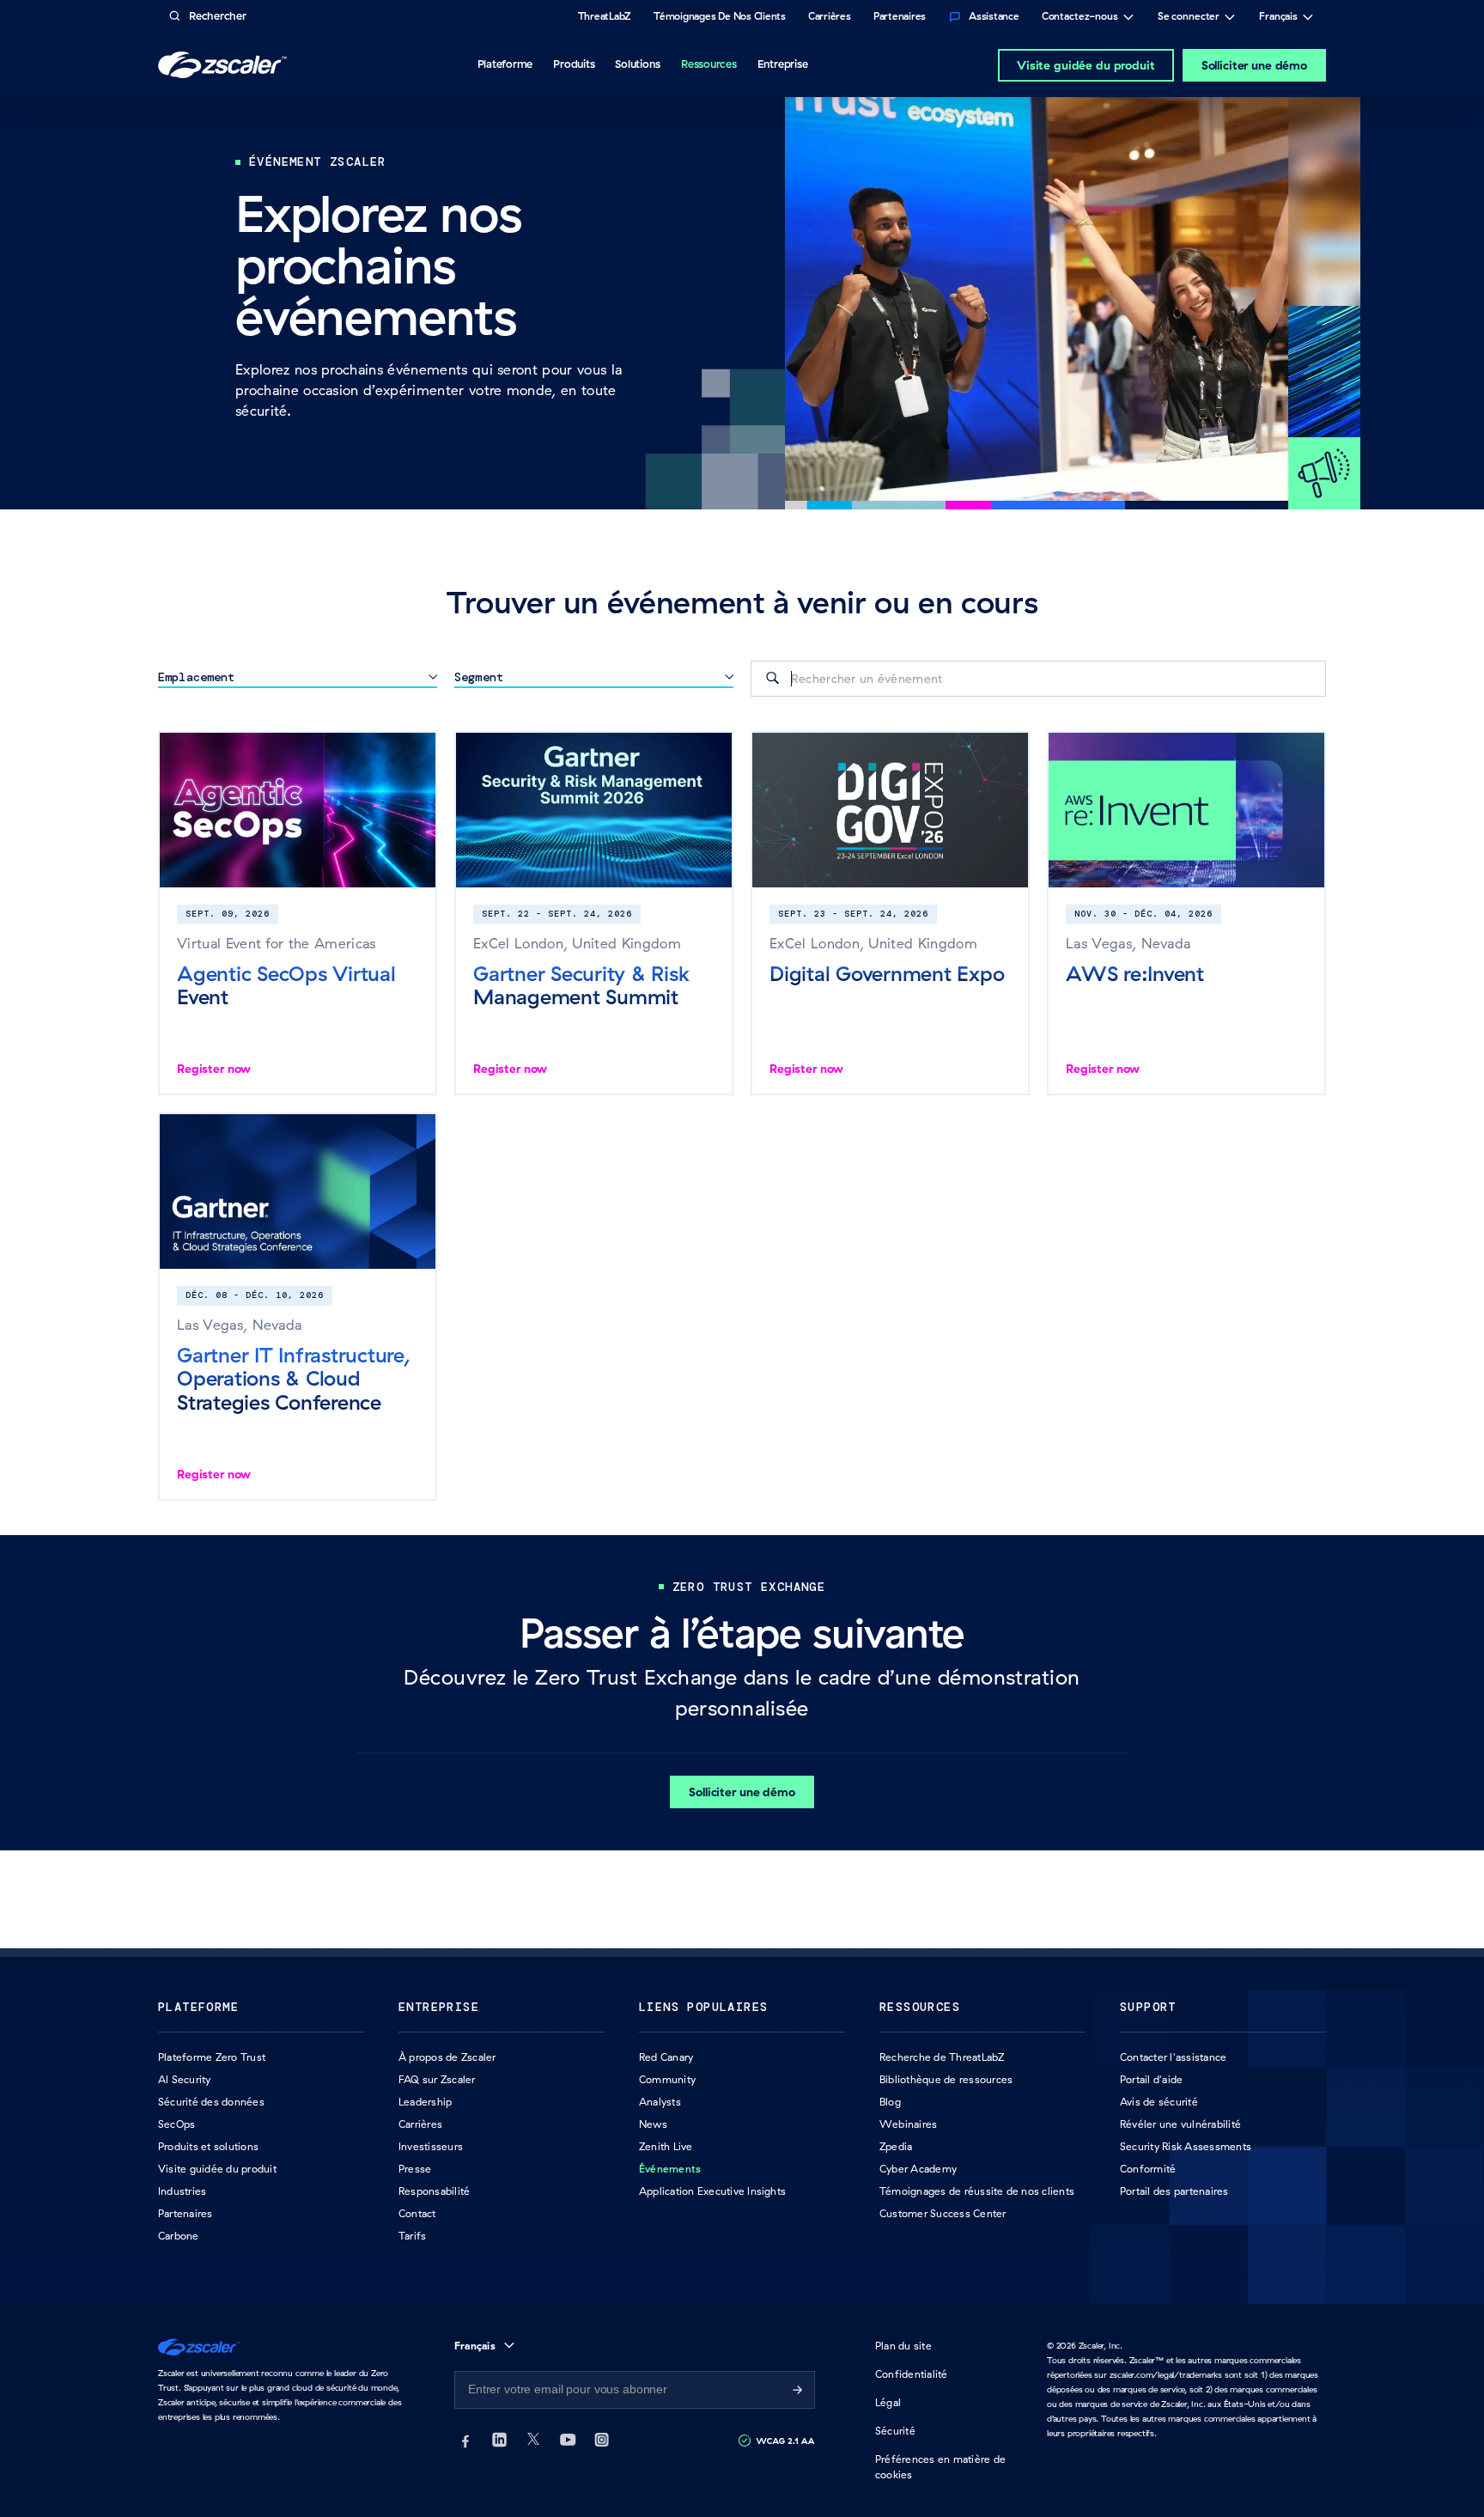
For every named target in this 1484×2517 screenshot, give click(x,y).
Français (1278, 18)
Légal (888, 2402)
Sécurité (895, 2431)
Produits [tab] (574, 64)
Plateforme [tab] (505, 64)
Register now (214, 1069)
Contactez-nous (1080, 18)
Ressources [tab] (709, 64)
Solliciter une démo (1254, 65)
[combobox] (1038, 679)
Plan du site (903, 2346)
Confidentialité (912, 2374)
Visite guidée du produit (1086, 65)
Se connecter (1189, 18)
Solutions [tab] (638, 64)
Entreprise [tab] (783, 64)
